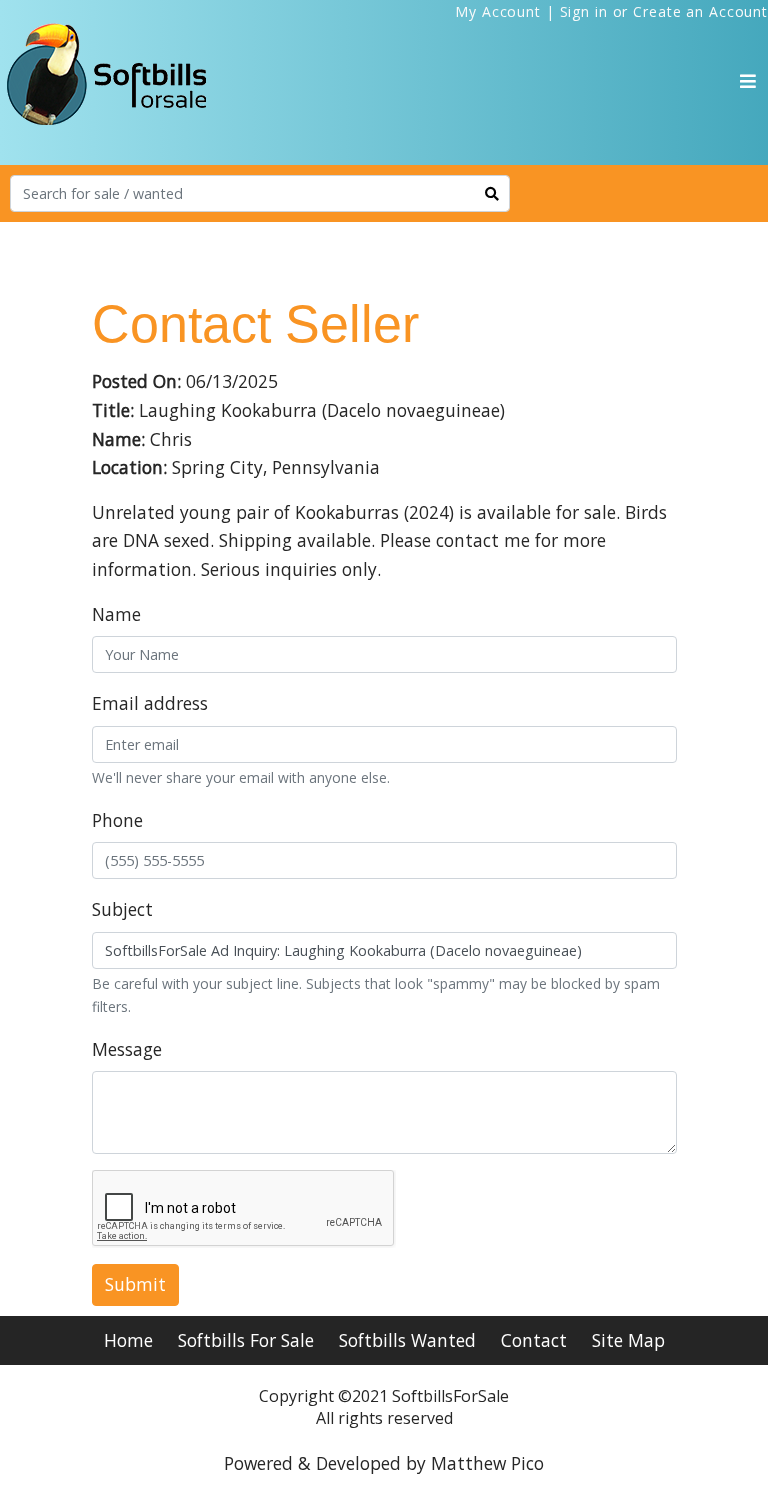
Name (116, 614)
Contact (534, 1340)
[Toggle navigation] (748, 81)
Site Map (628, 1340)
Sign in (584, 11)
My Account (498, 11)
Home (128, 1340)
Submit (135, 1284)
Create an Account (700, 11)
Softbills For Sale (246, 1340)
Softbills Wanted (407, 1340)
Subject (122, 909)
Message (127, 1049)
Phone (117, 820)
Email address (150, 703)
